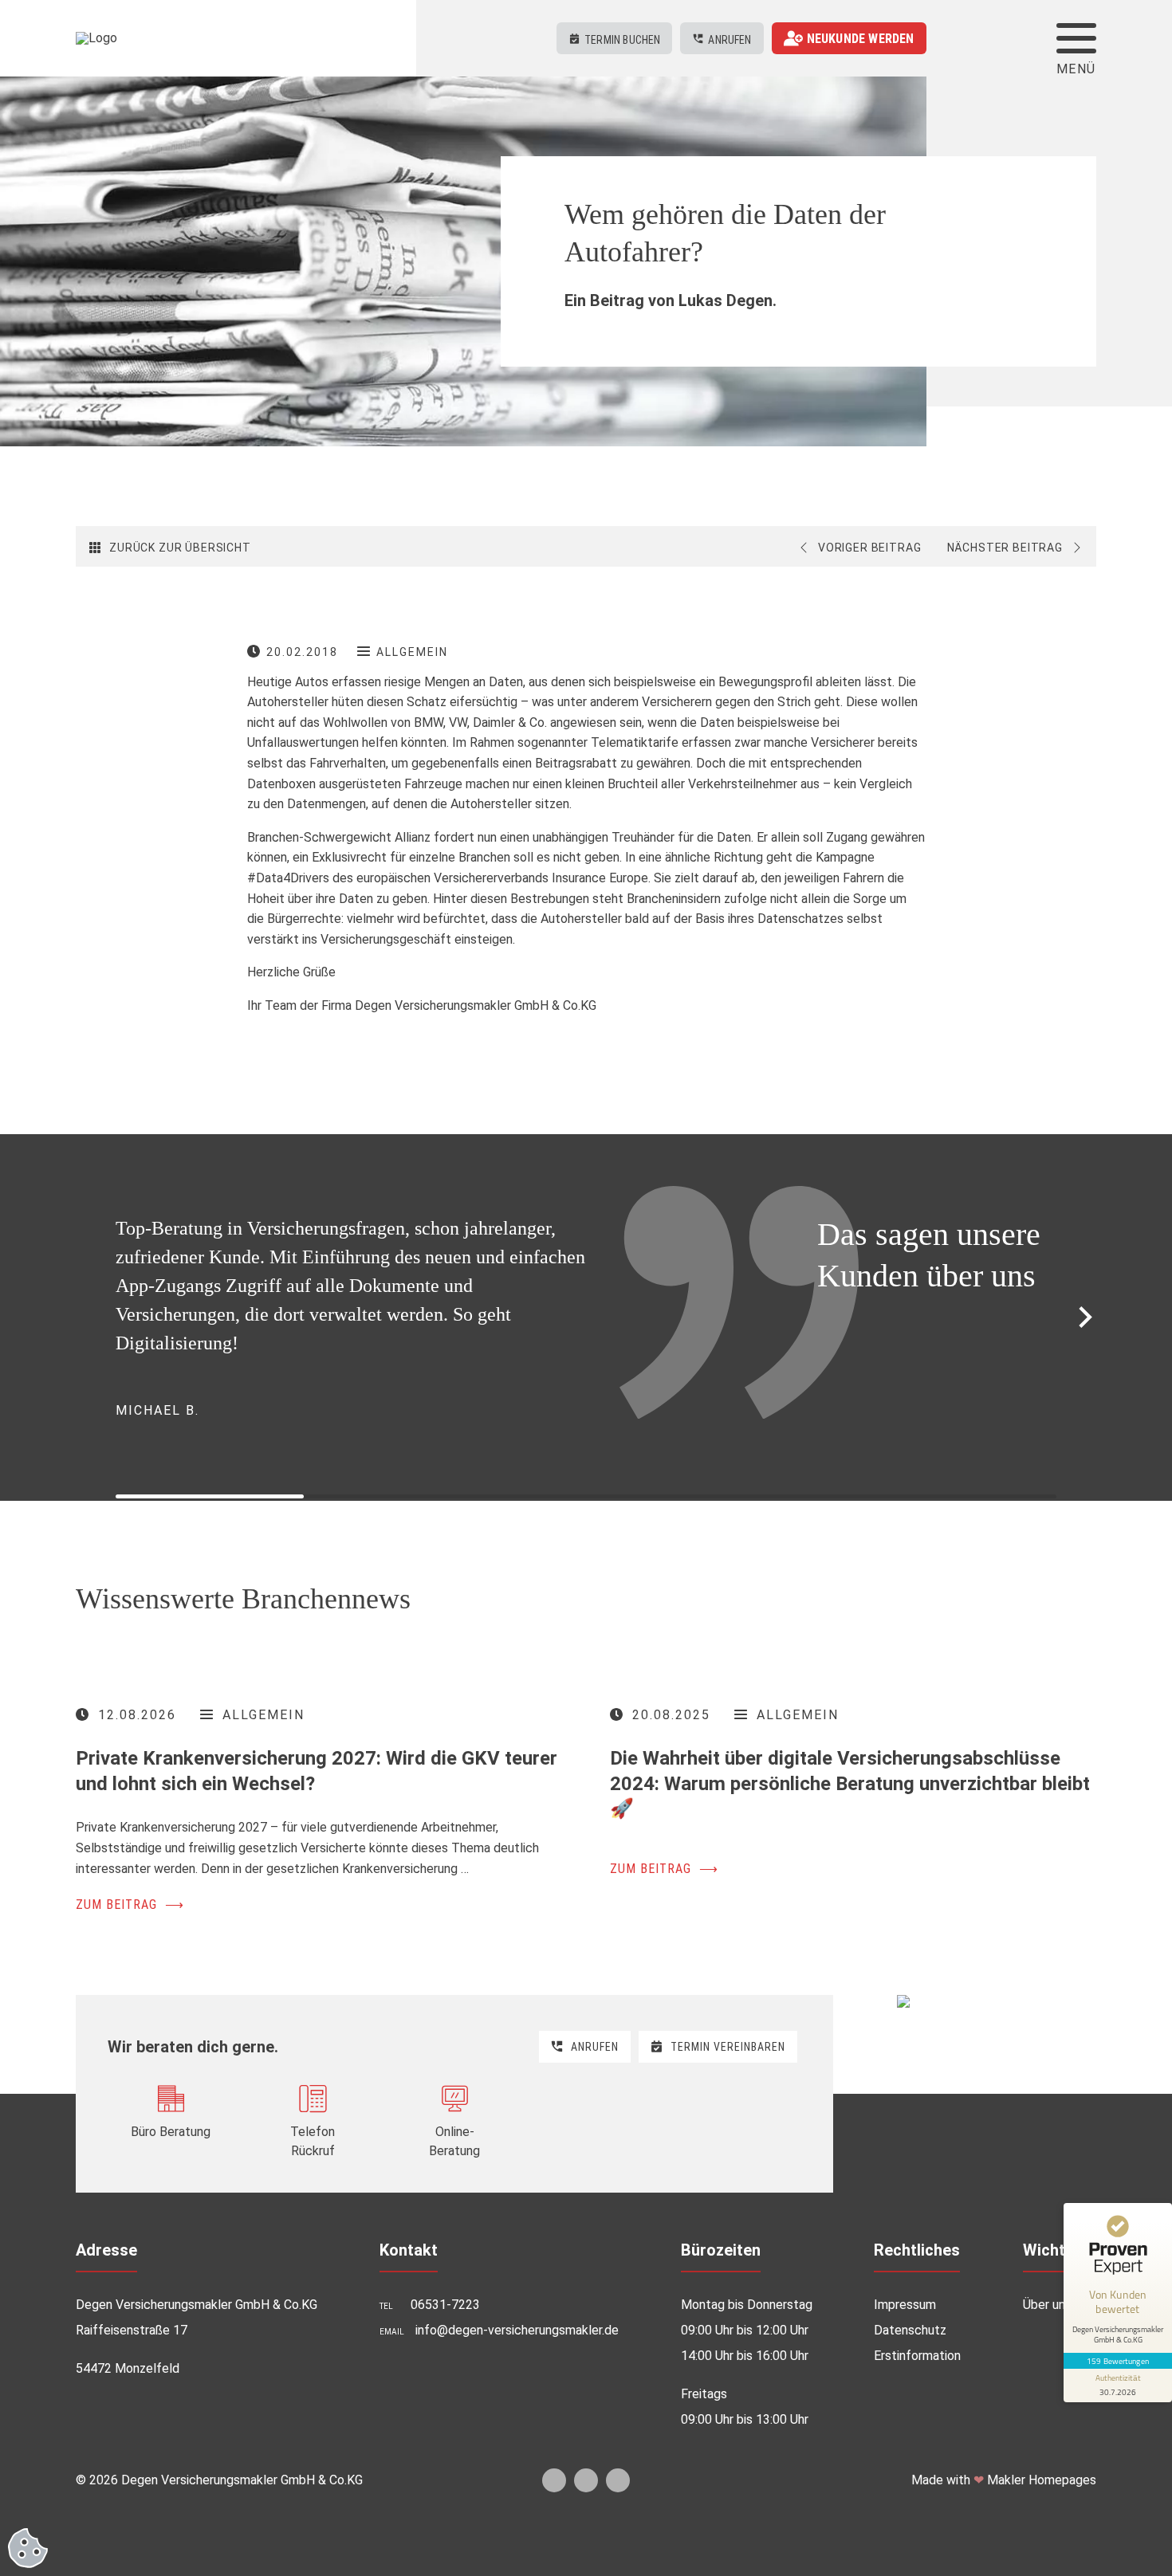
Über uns (1047, 2534)
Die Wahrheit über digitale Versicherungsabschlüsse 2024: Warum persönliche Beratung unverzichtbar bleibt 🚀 (850, 2012)
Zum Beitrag (130, 2134)
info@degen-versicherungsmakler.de (517, 2560)
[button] (1085, 1432)
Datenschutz (910, 2560)
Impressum (905, 2534)
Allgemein (412, 652)
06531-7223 (445, 2534)
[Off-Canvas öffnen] (1076, 38)
